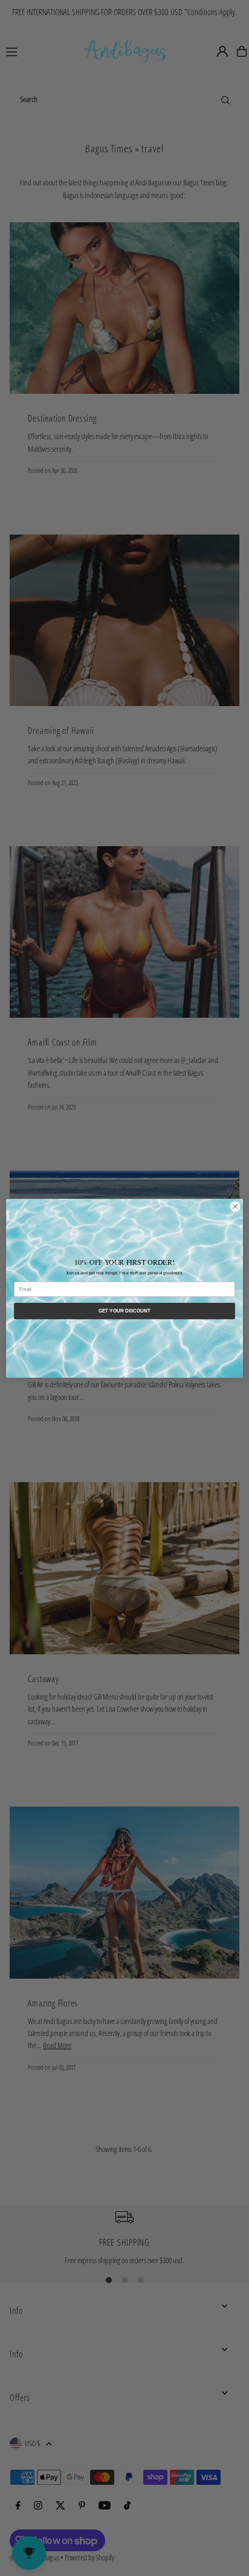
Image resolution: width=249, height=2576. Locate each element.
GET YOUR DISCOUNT (125, 1311)
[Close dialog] (235, 1206)
